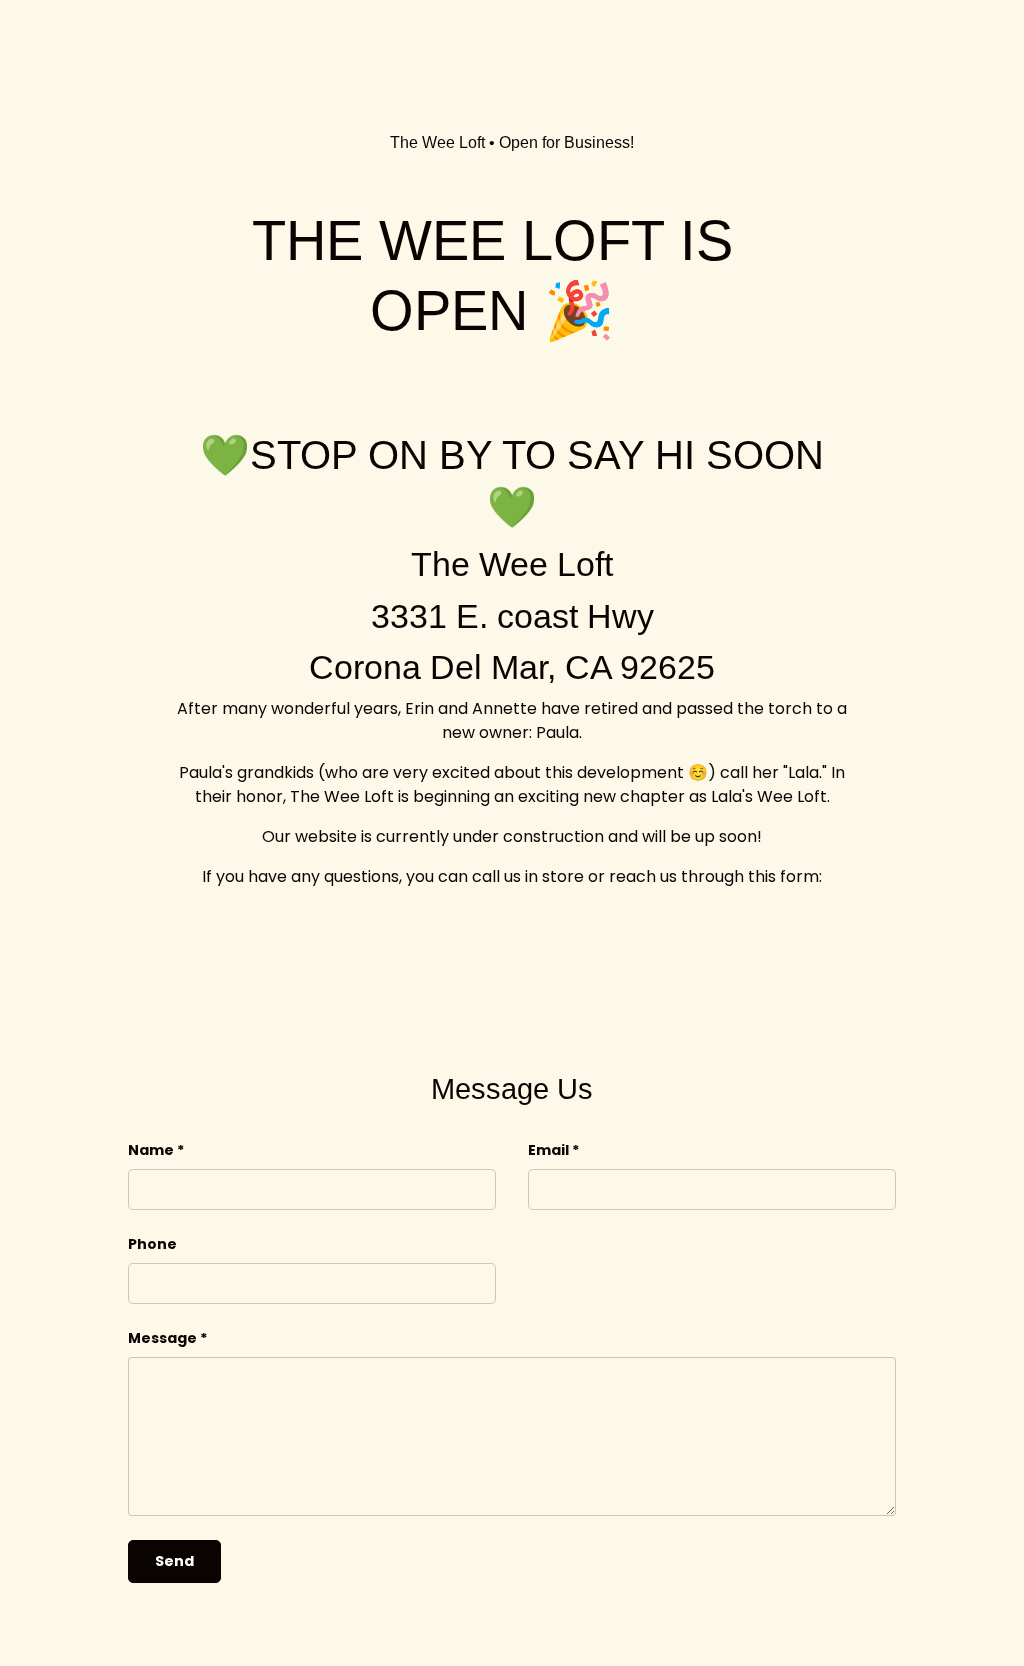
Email (548, 1150)
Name (151, 1150)
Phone (152, 1244)
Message (162, 1338)
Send (174, 1561)
